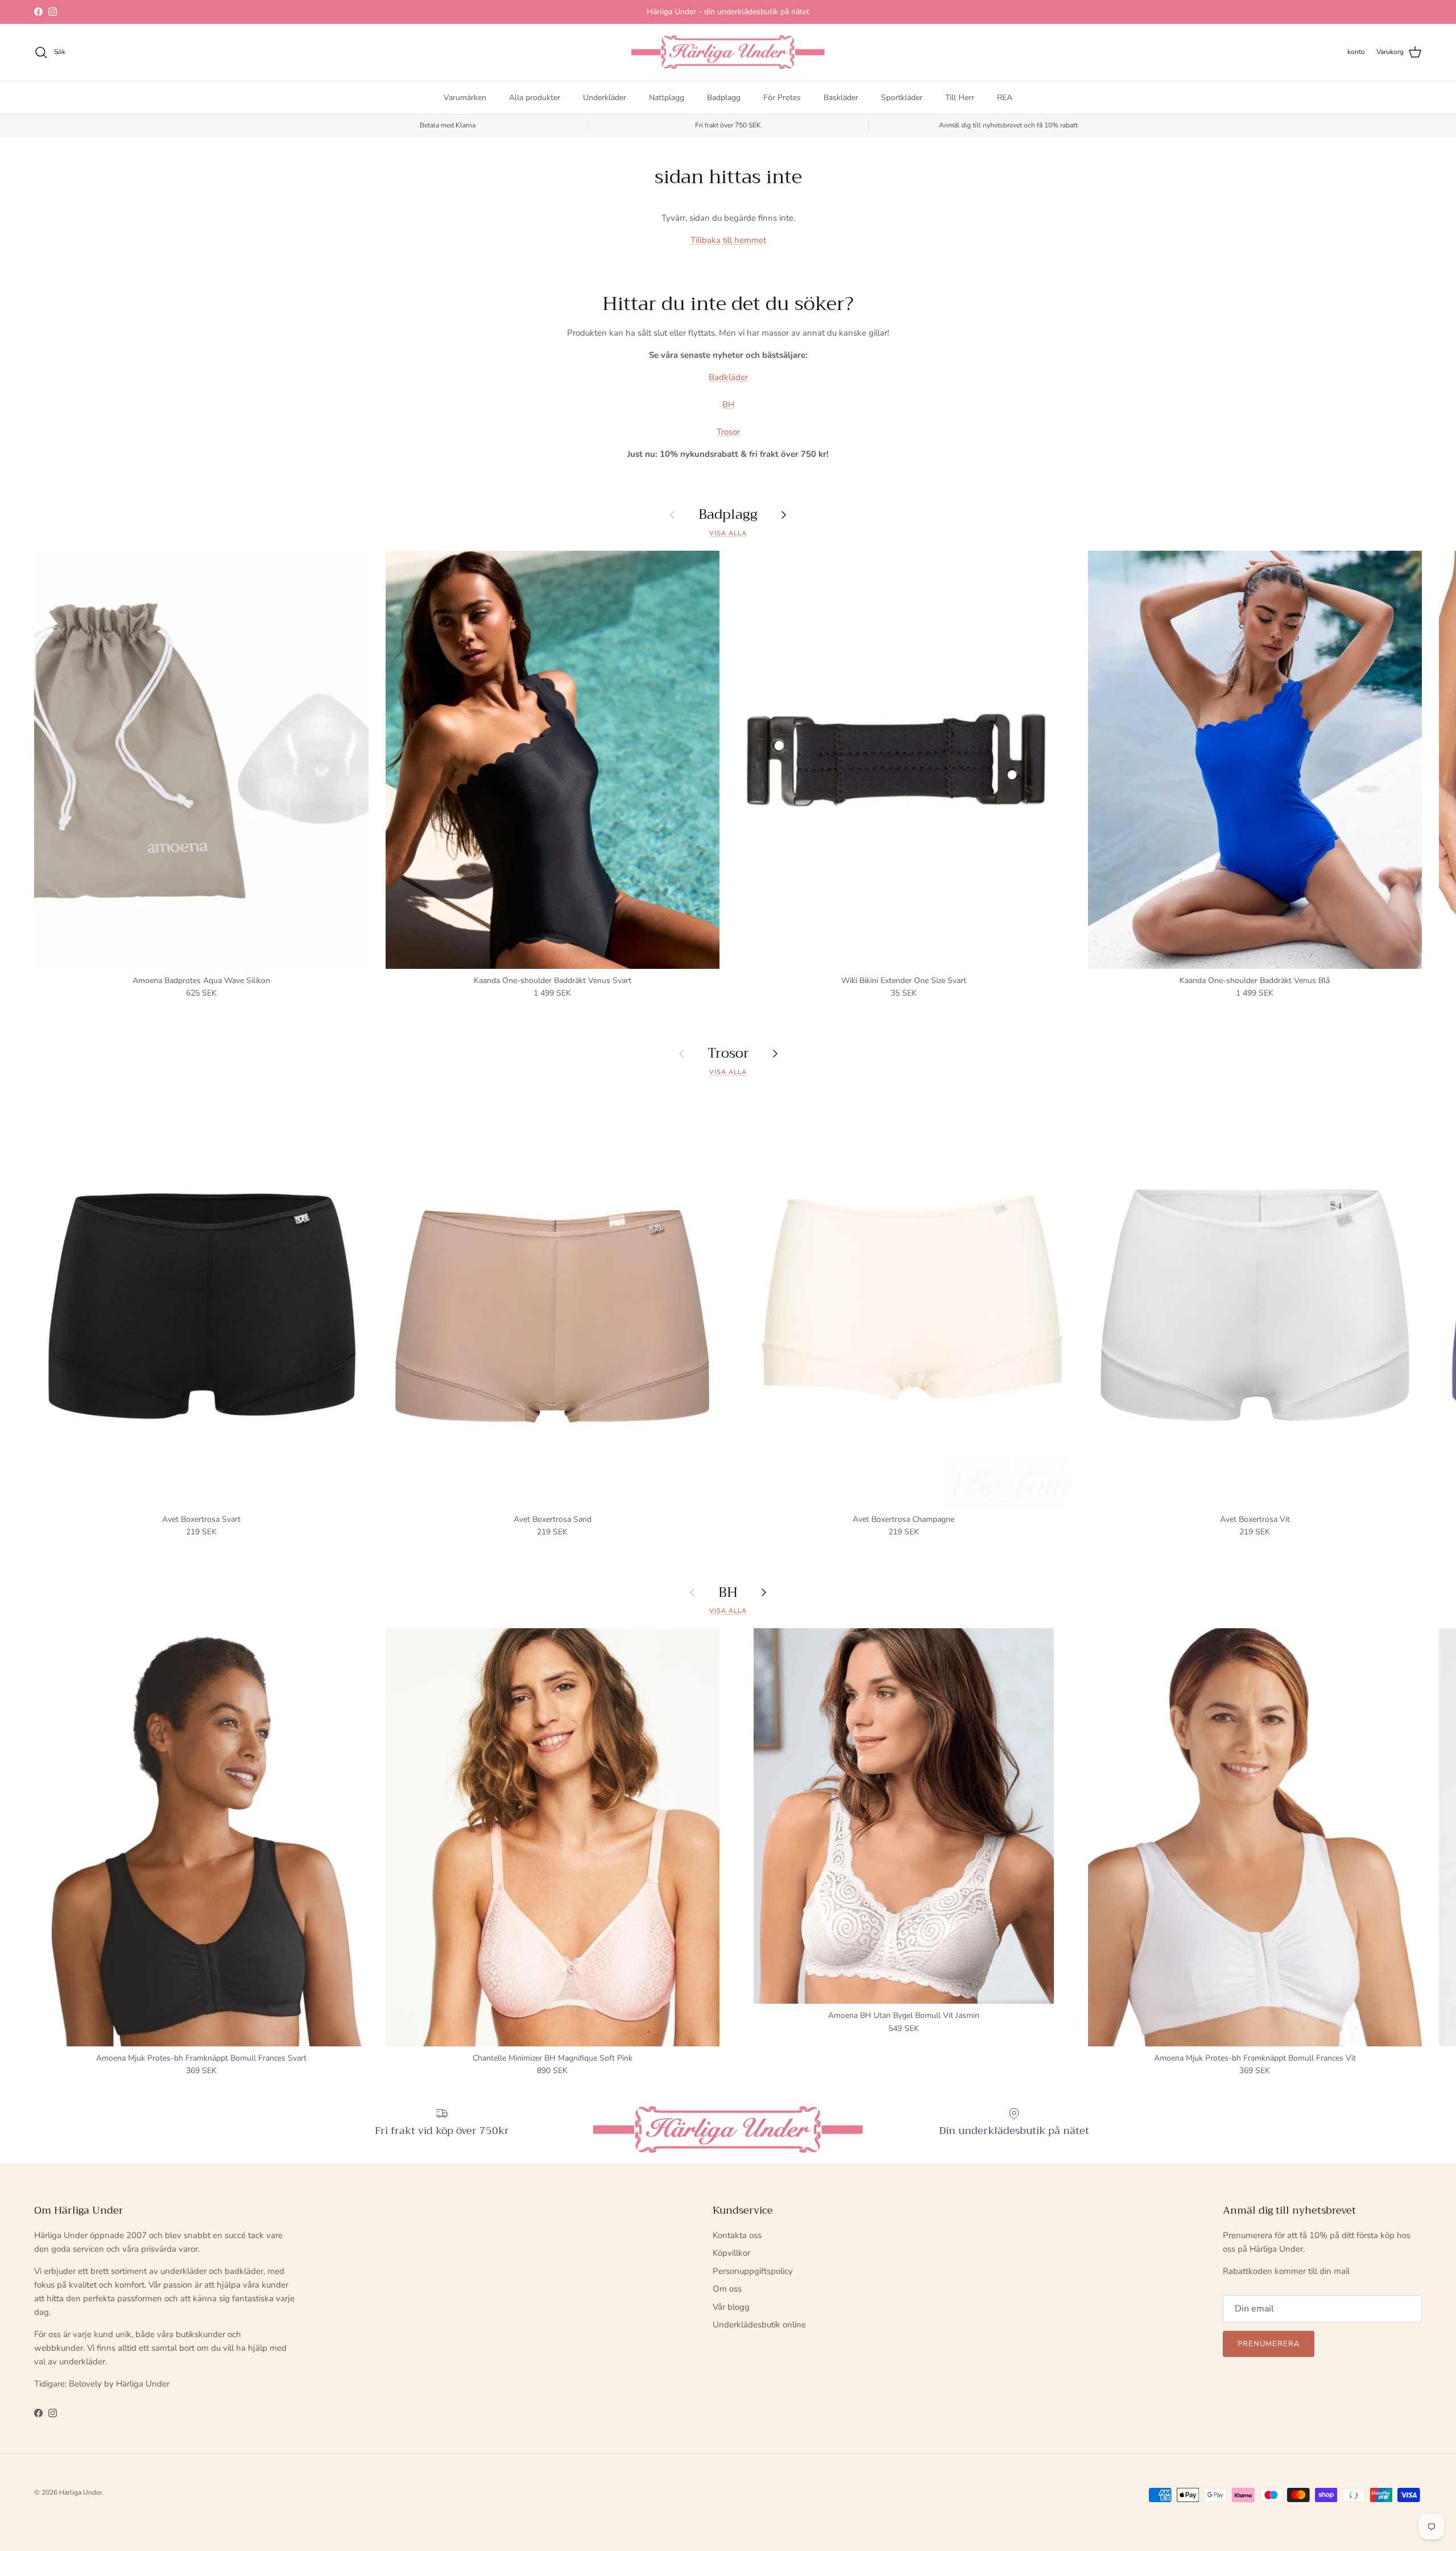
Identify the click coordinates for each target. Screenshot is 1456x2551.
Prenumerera (1269, 2344)
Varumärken (465, 97)
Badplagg (724, 97)
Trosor (728, 432)
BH (728, 404)
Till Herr (960, 97)
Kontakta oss (737, 2235)
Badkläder (728, 377)
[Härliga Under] (728, 52)
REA (1005, 97)
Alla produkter (535, 97)
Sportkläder (902, 97)
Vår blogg (731, 2307)
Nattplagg (667, 97)
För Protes (782, 97)
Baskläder (841, 97)
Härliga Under (80, 2492)
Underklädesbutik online (759, 2325)
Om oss (727, 2289)
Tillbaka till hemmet (728, 240)
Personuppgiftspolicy (753, 2271)
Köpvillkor (731, 2253)
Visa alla (728, 533)
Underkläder (605, 97)
